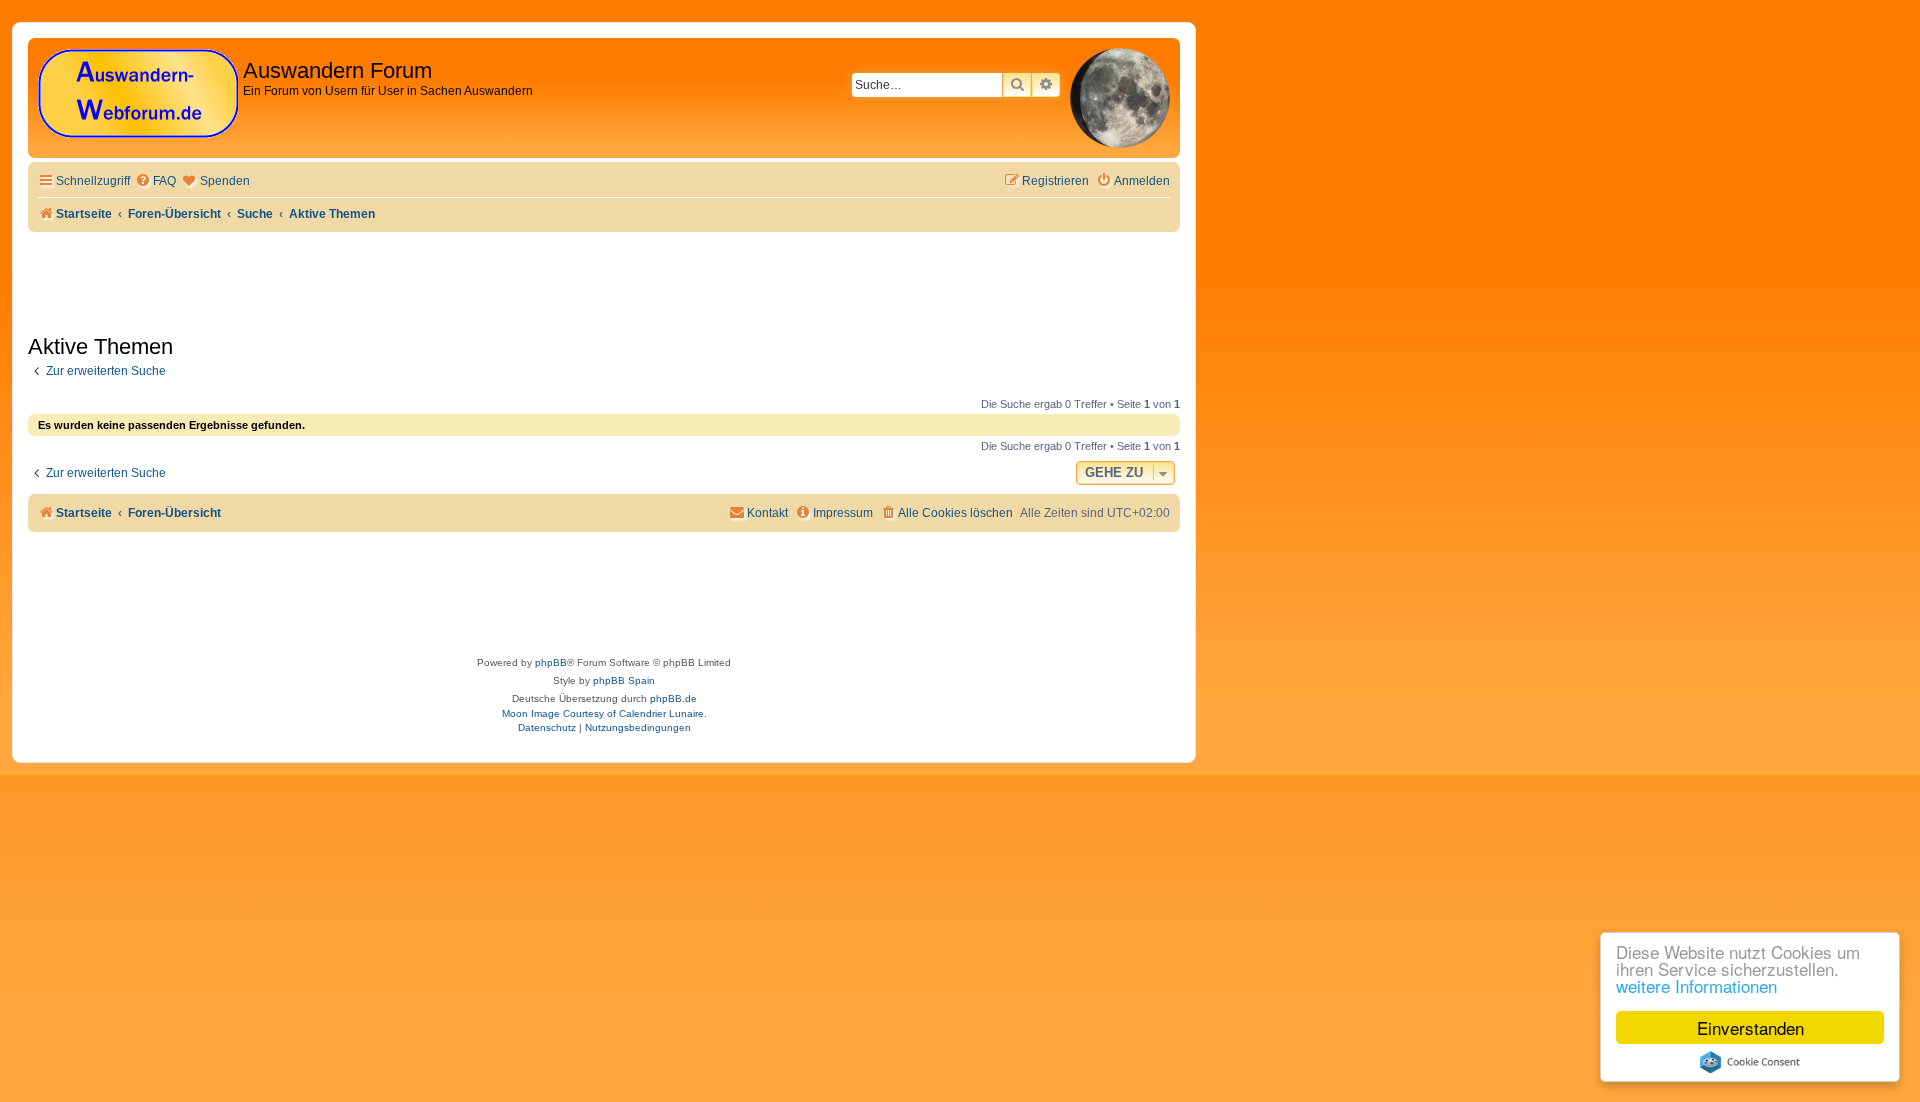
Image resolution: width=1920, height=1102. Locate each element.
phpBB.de (673, 698)
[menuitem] (155, 181)
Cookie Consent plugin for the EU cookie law (1750, 1062)
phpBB (551, 662)
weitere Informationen (1696, 985)
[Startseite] (138, 94)
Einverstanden (1750, 1027)
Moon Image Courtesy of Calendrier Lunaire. (604, 713)
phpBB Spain (624, 680)
